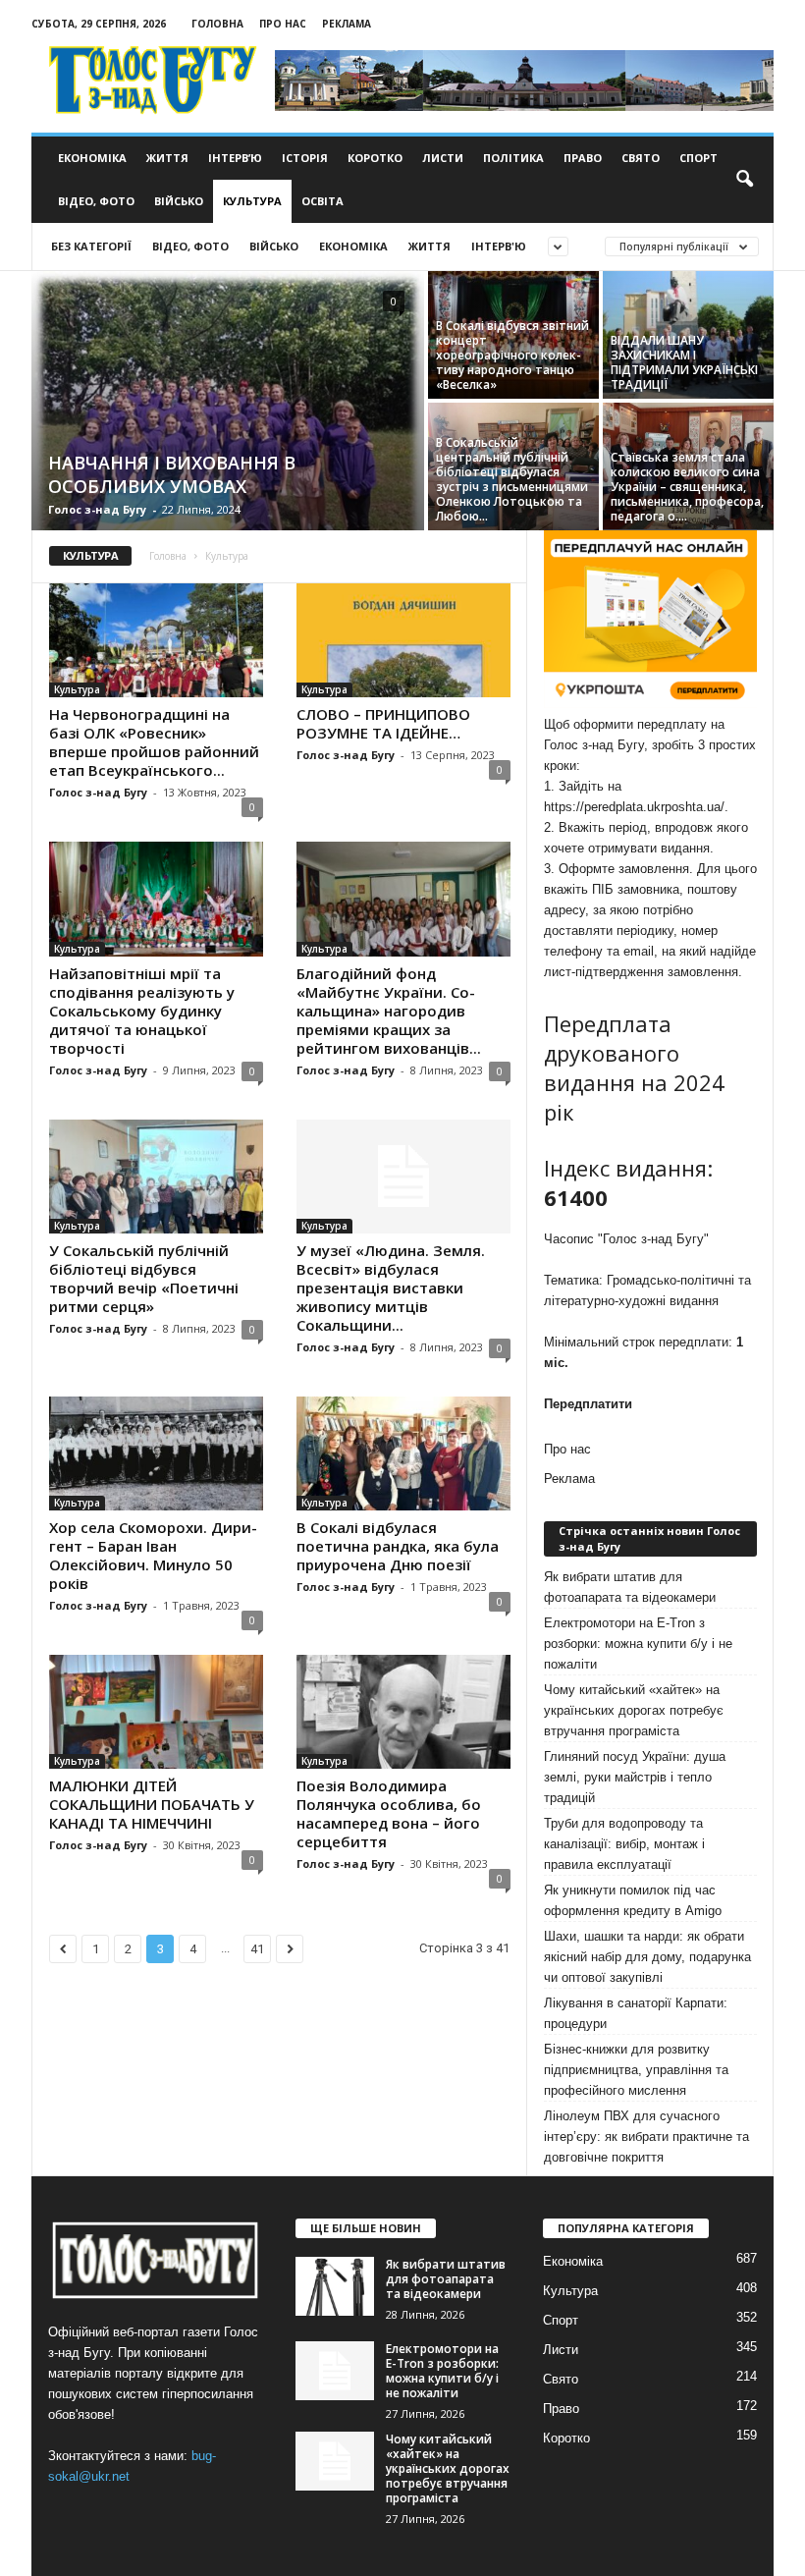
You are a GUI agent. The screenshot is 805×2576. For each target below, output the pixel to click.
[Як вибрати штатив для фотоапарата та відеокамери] (335, 2286)
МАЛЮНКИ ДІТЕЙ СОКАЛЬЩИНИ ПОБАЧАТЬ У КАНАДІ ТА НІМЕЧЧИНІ (152, 1804)
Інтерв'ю (499, 246)
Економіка (92, 158)
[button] (744, 180)
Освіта (322, 201)
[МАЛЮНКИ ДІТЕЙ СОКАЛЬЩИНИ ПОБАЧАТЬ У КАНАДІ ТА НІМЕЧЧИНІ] (156, 1712)
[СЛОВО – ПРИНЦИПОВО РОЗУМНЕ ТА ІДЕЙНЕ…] (403, 640)
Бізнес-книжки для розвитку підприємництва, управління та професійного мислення (636, 2070)
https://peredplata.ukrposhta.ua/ (634, 807)
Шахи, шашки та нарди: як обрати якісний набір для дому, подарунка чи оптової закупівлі (647, 1957)
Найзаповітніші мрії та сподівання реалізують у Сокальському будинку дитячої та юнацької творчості (142, 1011)
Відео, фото (96, 201)
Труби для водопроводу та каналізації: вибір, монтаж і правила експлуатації (624, 1844)
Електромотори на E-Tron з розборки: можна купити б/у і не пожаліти (638, 1644)
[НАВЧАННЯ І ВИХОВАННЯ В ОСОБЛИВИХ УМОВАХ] (228, 403)
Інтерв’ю (235, 158)
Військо (179, 201)
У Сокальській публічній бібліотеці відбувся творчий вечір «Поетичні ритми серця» (144, 1278)
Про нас (283, 24)
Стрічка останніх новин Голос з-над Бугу (649, 1538)
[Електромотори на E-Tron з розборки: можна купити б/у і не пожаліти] (335, 2371)
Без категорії (91, 246)
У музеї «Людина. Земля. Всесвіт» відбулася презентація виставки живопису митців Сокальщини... (391, 1288)
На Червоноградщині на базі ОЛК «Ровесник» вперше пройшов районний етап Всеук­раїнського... (154, 742)
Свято (641, 158)
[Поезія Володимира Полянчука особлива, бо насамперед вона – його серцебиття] (403, 1712)
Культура (252, 201)
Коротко (375, 158)
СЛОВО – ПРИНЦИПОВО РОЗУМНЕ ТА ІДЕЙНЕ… (383, 723)
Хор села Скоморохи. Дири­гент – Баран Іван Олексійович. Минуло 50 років (153, 1555)
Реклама (347, 24)
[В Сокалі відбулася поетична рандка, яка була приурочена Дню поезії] (403, 1453)
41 (257, 1949)
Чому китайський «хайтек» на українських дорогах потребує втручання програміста (634, 1710)
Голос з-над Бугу (97, 509)
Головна (217, 24)
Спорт (698, 158)
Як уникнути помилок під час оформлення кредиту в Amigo (633, 1900)
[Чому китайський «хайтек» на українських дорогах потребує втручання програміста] (335, 2461)
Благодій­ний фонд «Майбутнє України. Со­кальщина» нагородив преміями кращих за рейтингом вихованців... (389, 1011)
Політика (513, 158)
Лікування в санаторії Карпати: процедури (636, 2013)
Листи (443, 158)
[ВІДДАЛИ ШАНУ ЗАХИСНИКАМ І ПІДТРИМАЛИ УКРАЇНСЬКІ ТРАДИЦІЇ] (688, 335)
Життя (167, 158)
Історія (305, 158)
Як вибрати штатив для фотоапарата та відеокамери (630, 1587)
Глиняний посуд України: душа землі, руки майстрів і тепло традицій (635, 1777)
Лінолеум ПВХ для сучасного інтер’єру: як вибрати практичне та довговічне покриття (646, 2137)
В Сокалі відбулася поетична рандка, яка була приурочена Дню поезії (398, 1546)
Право (583, 158)
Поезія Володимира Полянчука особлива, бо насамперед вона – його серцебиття (389, 1813)
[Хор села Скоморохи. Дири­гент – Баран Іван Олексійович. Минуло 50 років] (156, 1453)
